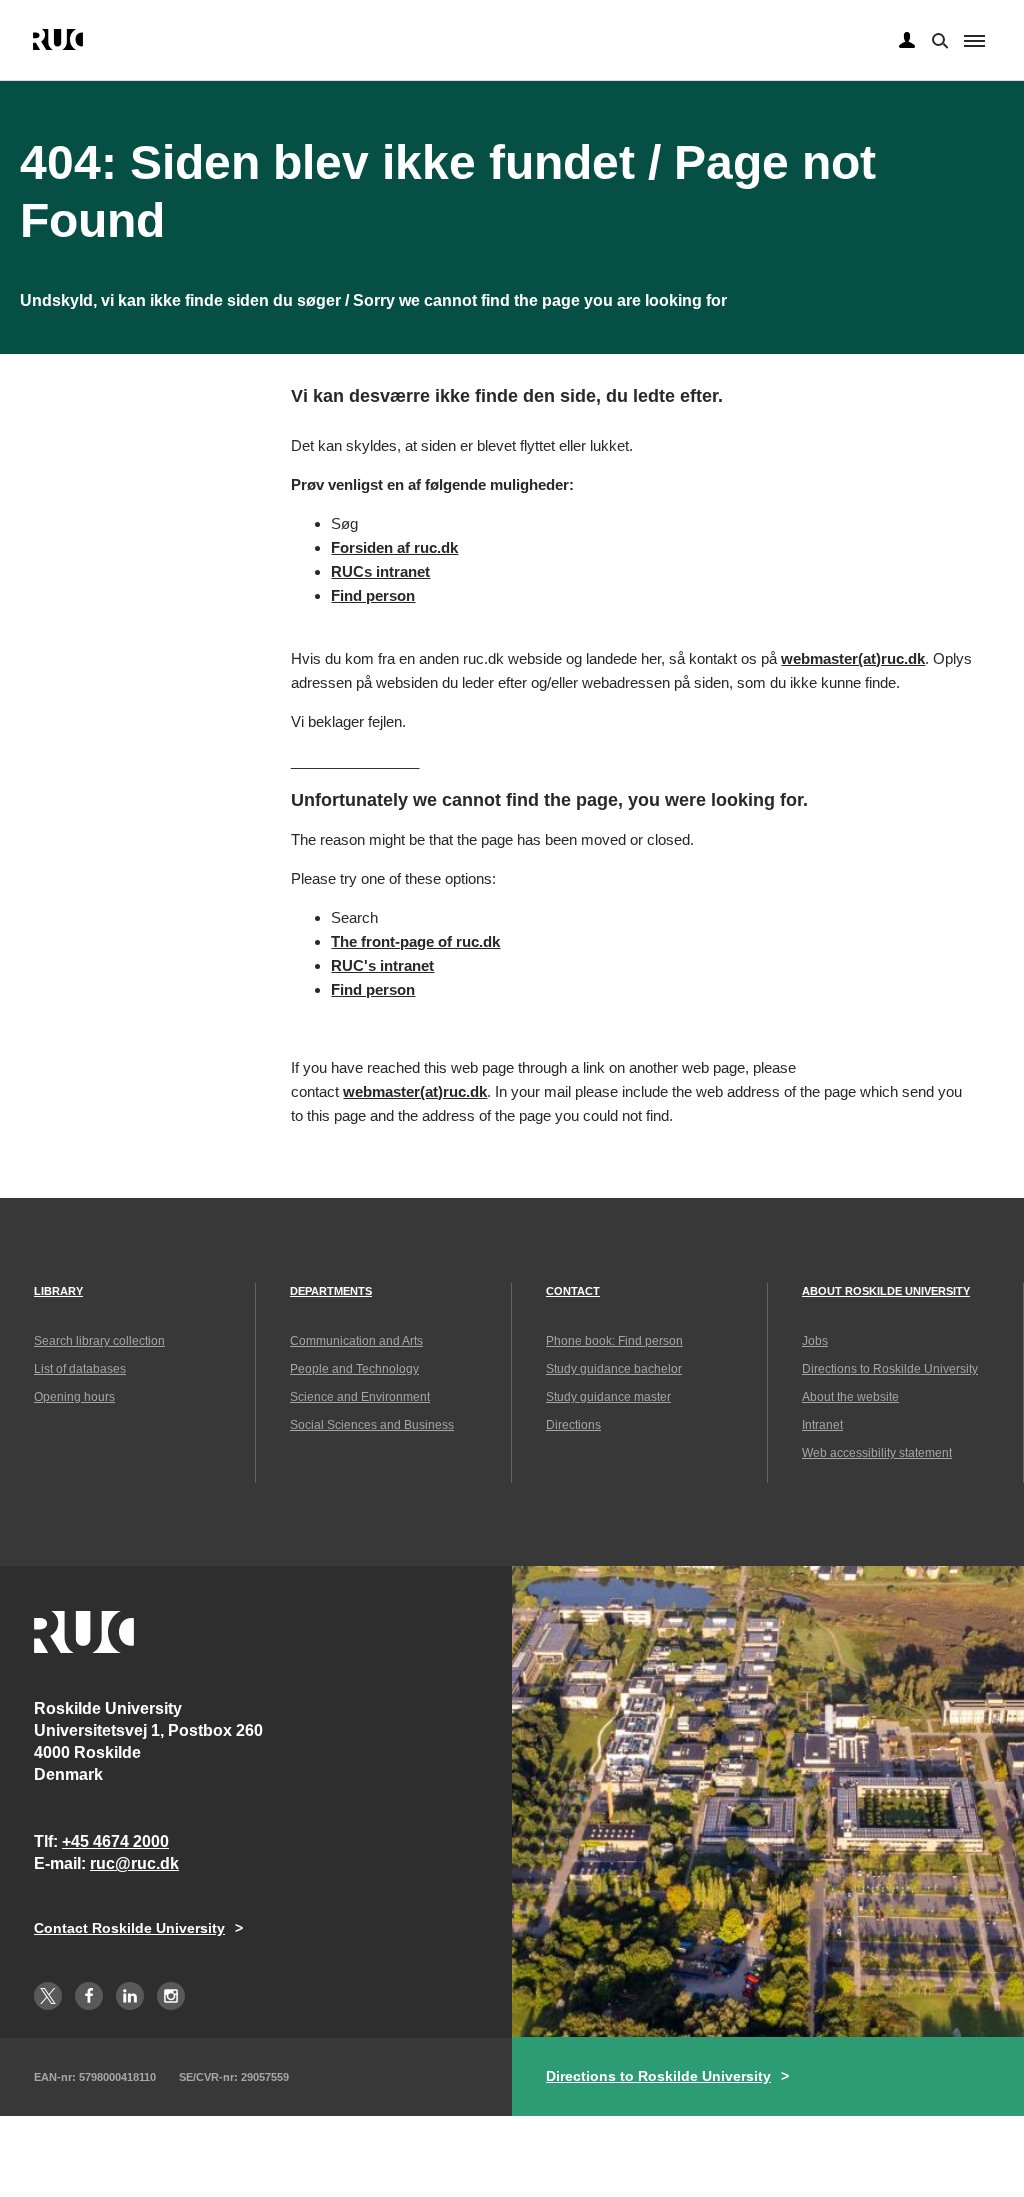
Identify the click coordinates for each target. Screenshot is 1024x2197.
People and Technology (354, 1369)
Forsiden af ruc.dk (394, 547)
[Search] (938, 39)
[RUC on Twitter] (48, 1996)
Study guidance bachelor (614, 1369)
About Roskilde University (886, 1291)
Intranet (822, 1425)
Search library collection (99, 1341)
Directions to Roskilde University (890, 1369)
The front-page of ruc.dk (415, 941)
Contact (573, 1291)
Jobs (815, 1341)
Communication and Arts (356, 1341)
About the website (850, 1397)
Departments (331, 1291)
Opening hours (74, 1397)
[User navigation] (907, 41)
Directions (573, 1425)
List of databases (80, 1369)
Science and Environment (360, 1397)
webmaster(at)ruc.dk (853, 658)
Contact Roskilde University (129, 1928)
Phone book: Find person (614, 1341)
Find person (373, 595)
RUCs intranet (380, 571)
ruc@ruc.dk (134, 1863)
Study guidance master (608, 1397)
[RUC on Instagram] (171, 1996)
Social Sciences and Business (372, 1425)
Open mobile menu (974, 41)
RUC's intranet (382, 965)
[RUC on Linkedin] (130, 1996)
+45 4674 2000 (115, 1841)
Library (58, 1291)
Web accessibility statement (877, 1453)
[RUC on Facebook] (89, 1996)
